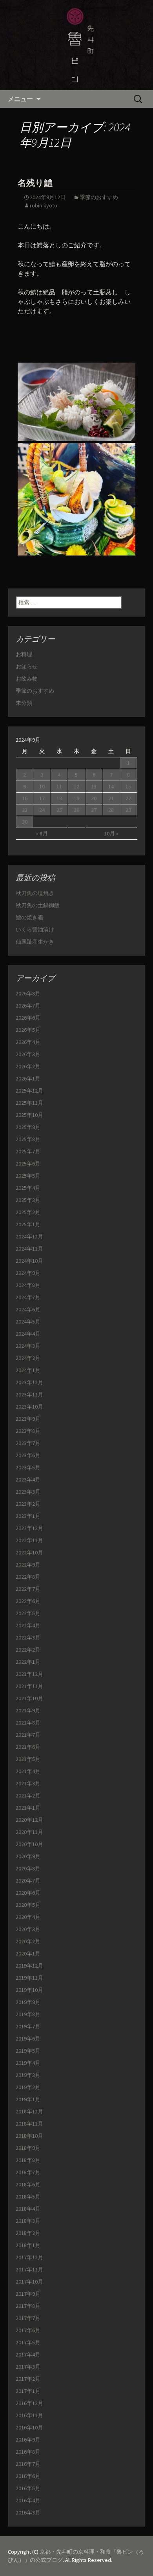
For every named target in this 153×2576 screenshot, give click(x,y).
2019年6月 (28, 2039)
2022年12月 (29, 1528)
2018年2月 (28, 2233)
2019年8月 (28, 2014)
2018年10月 (29, 2136)
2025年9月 (28, 1127)
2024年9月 (28, 1273)
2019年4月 (28, 2063)
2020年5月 (28, 1905)
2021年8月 (28, 1723)
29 (128, 810)
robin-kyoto (44, 205)
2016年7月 (28, 2464)
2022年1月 (28, 1662)
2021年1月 (28, 1808)
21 (111, 798)
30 (25, 822)
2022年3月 (28, 1637)
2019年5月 (28, 2051)
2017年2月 (28, 2379)
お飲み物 (27, 679)
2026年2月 (28, 1066)
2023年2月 (28, 1504)
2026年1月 (28, 1078)
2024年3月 (28, 1346)
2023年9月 (28, 1419)
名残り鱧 (35, 183)
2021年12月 (29, 1674)
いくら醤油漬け (35, 929)
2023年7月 (28, 1443)
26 (76, 810)
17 (42, 798)
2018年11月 (29, 2124)
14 (111, 786)
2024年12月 (29, 1236)
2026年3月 (28, 1054)
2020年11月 (29, 1832)
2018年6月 (28, 2184)
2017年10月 (29, 2282)
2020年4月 (28, 1917)
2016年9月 (28, 2440)
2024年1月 (28, 1370)
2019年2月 (28, 2087)
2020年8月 (28, 1868)
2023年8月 (28, 1431)
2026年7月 (28, 1006)
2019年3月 (28, 2075)
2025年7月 (28, 1151)
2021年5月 (28, 1759)
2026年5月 (28, 1030)
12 (76, 786)
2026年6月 (28, 1018)
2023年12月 (29, 1382)
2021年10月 (29, 1698)
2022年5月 (28, 1613)
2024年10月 (29, 1261)
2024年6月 (28, 1309)
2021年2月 (28, 1795)
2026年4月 (28, 1042)
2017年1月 (28, 2391)
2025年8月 (28, 1139)
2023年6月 (28, 1455)
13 (94, 786)
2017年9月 (28, 2294)
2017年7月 (28, 2318)
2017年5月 (28, 2342)
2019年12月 (29, 1966)
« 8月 (42, 833)
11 (59, 786)
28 (111, 810)
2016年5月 (28, 2488)
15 (128, 786)
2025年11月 (29, 1103)
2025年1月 (28, 1224)
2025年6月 (28, 1164)
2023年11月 (29, 1394)
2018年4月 (28, 2209)
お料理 (24, 654)
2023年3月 (28, 1492)
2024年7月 (28, 1297)
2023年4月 (28, 1480)
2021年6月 (28, 1747)
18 (59, 798)
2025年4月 (28, 1188)
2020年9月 (28, 1856)
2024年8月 (28, 1285)
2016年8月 (28, 2452)
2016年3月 (28, 2512)
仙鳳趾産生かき (35, 942)
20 (94, 798)
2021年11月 (29, 1686)
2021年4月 (28, 1771)
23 (25, 810)
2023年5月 (28, 1467)
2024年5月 (28, 1322)
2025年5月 (28, 1176)
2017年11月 (29, 2269)
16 (25, 798)
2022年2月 (28, 1650)
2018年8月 (28, 2160)
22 (128, 798)
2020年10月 (29, 1844)
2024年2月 (28, 1358)
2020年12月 (29, 1820)
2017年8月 (28, 2306)
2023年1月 (28, 1516)
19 (76, 798)
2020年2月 (28, 1941)
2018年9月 (28, 2148)
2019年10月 (29, 1990)
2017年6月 (28, 2330)
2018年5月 (28, 2197)
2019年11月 (29, 1978)
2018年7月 (28, 2172)
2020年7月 (28, 1881)
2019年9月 (28, 2002)
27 (94, 810)
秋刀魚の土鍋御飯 (38, 905)
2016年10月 (29, 2427)
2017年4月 (28, 2355)
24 (42, 810)
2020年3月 (28, 1929)
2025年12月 (29, 1091)
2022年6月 (28, 1601)
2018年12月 (29, 2111)
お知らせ (27, 666)
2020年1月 (28, 1953)
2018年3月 (28, 2221)
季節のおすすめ (99, 197)
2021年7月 (28, 1735)
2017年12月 (29, 2257)
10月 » (111, 833)
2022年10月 (29, 1552)
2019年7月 (28, 2026)
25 (59, 810)
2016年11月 (29, 2415)
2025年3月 (28, 1200)
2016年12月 (29, 2403)
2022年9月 (28, 1565)
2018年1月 (28, 2245)
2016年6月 (28, 2476)
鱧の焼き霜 (29, 917)
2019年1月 (28, 2099)
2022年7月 (28, 1589)
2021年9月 (28, 1710)
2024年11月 (29, 1249)
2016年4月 (28, 2500)
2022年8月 (28, 1577)
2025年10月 (29, 1115)
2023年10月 (29, 1407)
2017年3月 (28, 2367)
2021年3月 (28, 1783)
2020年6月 (28, 1893)
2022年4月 (28, 1625)
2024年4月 (28, 1334)
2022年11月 (29, 1540)
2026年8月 (28, 993)
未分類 (24, 703)
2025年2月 (28, 1212)
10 (42, 786)
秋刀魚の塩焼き (35, 893)
